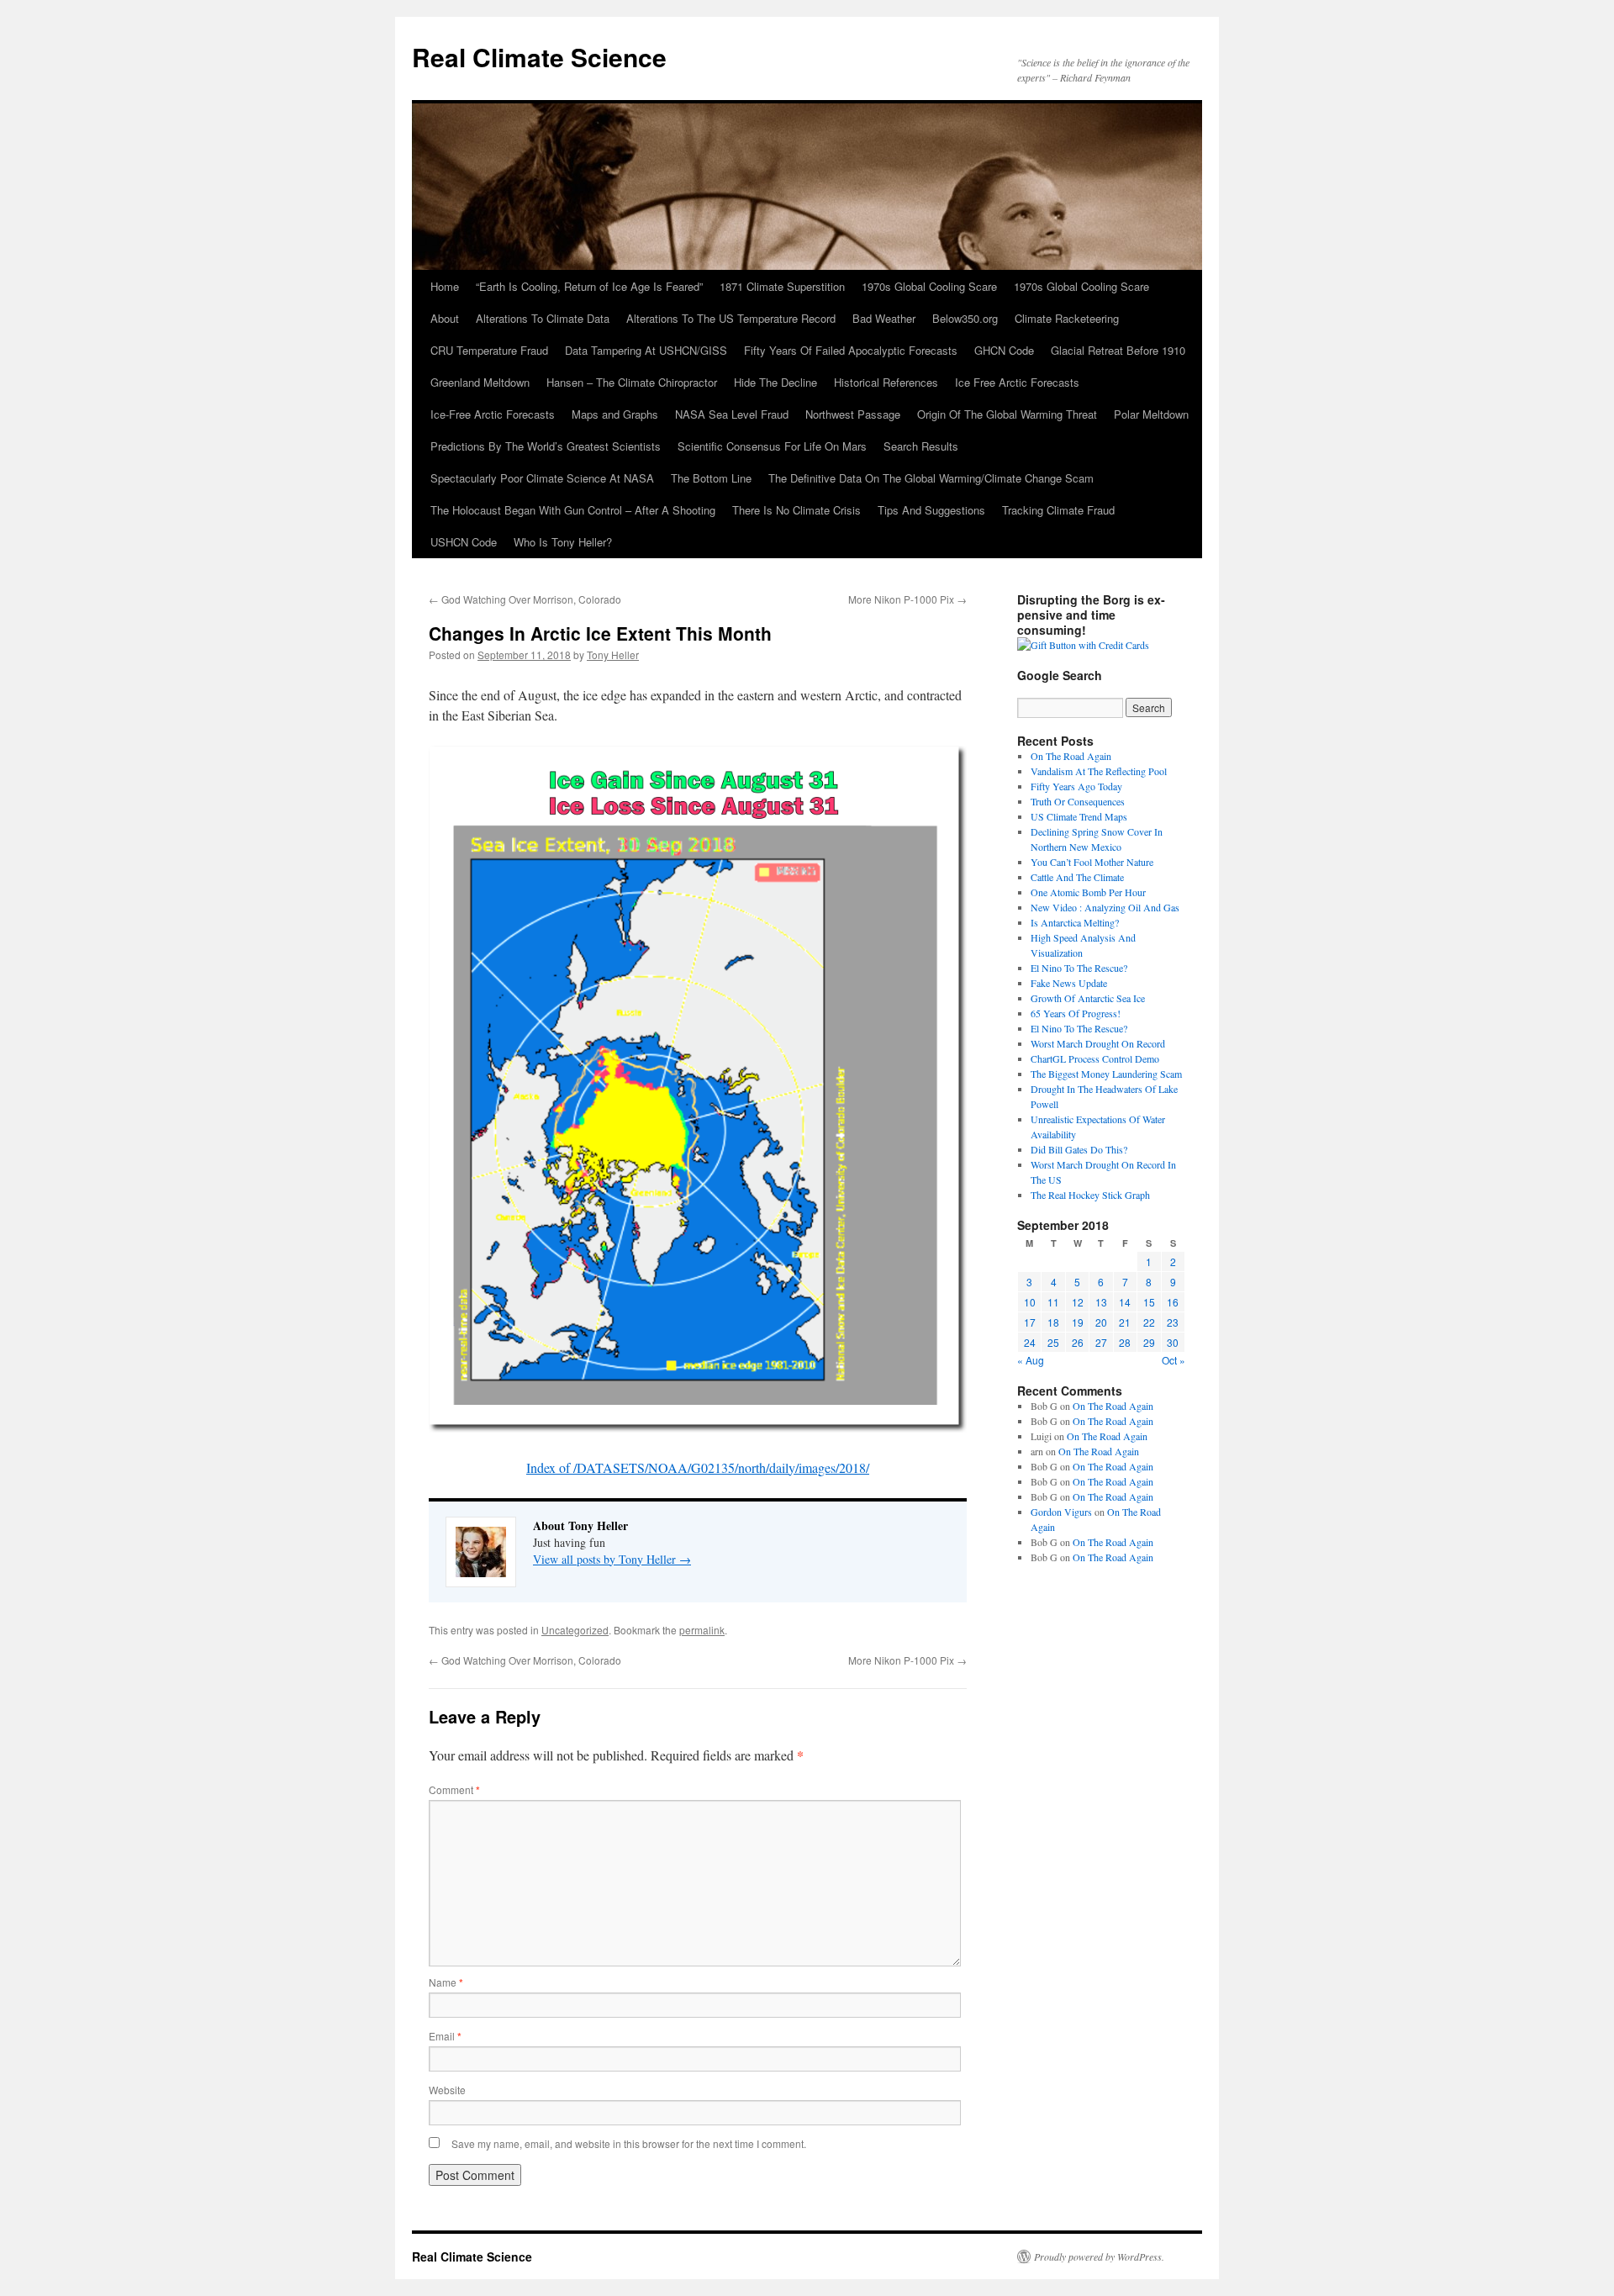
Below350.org (965, 318)
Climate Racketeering (1067, 318)
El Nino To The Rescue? (1079, 968)
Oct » (1174, 1360)
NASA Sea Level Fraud (732, 414)
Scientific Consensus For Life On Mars (772, 446)
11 (1053, 1302)
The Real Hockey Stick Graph (1090, 1195)
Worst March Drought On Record (1098, 1043)
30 (1173, 1342)
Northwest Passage (853, 414)
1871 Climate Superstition (782, 286)
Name (446, 1982)
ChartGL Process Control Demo (1095, 1058)
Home (445, 286)
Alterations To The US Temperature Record (731, 318)
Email (445, 2036)
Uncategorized (575, 1630)
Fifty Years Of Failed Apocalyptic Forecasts (851, 350)
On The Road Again (1071, 756)
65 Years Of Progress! (1076, 1013)
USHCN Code (464, 542)
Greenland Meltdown (480, 382)
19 (1078, 1322)
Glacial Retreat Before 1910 (1118, 350)
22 (1149, 1322)
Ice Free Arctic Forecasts (1017, 382)
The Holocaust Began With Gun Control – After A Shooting (573, 510)
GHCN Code (1004, 350)
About (445, 318)
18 (1053, 1322)
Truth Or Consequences (1078, 801)
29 (1149, 1342)
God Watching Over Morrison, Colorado (525, 599)
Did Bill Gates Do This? (1079, 1149)
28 (1125, 1342)
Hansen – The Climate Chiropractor (632, 382)
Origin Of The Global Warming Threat (1007, 414)
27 (1101, 1342)
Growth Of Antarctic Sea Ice (1088, 998)
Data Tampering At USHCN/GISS (646, 350)
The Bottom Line (711, 478)
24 (1030, 1342)
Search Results (921, 446)
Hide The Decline (775, 382)
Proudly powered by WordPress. (1099, 2256)
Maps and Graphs (615, 414)
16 (1173, 1302)
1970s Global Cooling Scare (929, 286)
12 (1078, 1302)
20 (1101, 1322)
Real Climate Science (539, 57)
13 (1101, 1302)
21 (1125, 1322)
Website (447, 2090)
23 (1173, 1322)
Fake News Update (1069, 983)
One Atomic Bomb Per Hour (1088, 892)
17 (1030, 1322)
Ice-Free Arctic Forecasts (493, 414)
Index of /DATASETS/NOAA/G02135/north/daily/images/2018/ (698, 1467)
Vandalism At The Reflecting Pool (1099, 771)
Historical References (886, 382)
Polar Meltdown (1151, 414)
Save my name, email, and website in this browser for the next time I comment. (629, 2143)
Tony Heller (613, 654)
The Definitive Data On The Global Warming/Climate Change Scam (931, 478)
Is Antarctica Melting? (1075, 922)
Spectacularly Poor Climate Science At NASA (542, 478)
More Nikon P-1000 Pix (907, 599)
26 (1078, 1342)
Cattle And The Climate (1077, 877)
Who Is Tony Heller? (563, 542)
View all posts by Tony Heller (612, 1559)
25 (1053, 1342)
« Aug (1031, 1360)
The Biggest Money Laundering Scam (1106, 1074)
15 (1149, 1302)
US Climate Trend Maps (1079, 816)
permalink (702, 1630)
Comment (454, 1789)
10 (1030, 1302)
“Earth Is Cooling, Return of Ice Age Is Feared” (589, 286)
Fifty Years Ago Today (1076, 786)
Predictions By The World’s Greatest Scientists (546, 446)
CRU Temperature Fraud (489, 350)
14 (1125, 1302)
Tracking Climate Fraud (1058, 510)
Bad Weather (884, 318)
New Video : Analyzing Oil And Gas (1105, 907)
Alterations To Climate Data (543, 318)
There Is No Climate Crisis (796, 510)
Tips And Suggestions (931, 510)
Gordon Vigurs (1061, 1512)
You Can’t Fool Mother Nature (1092, 862)
